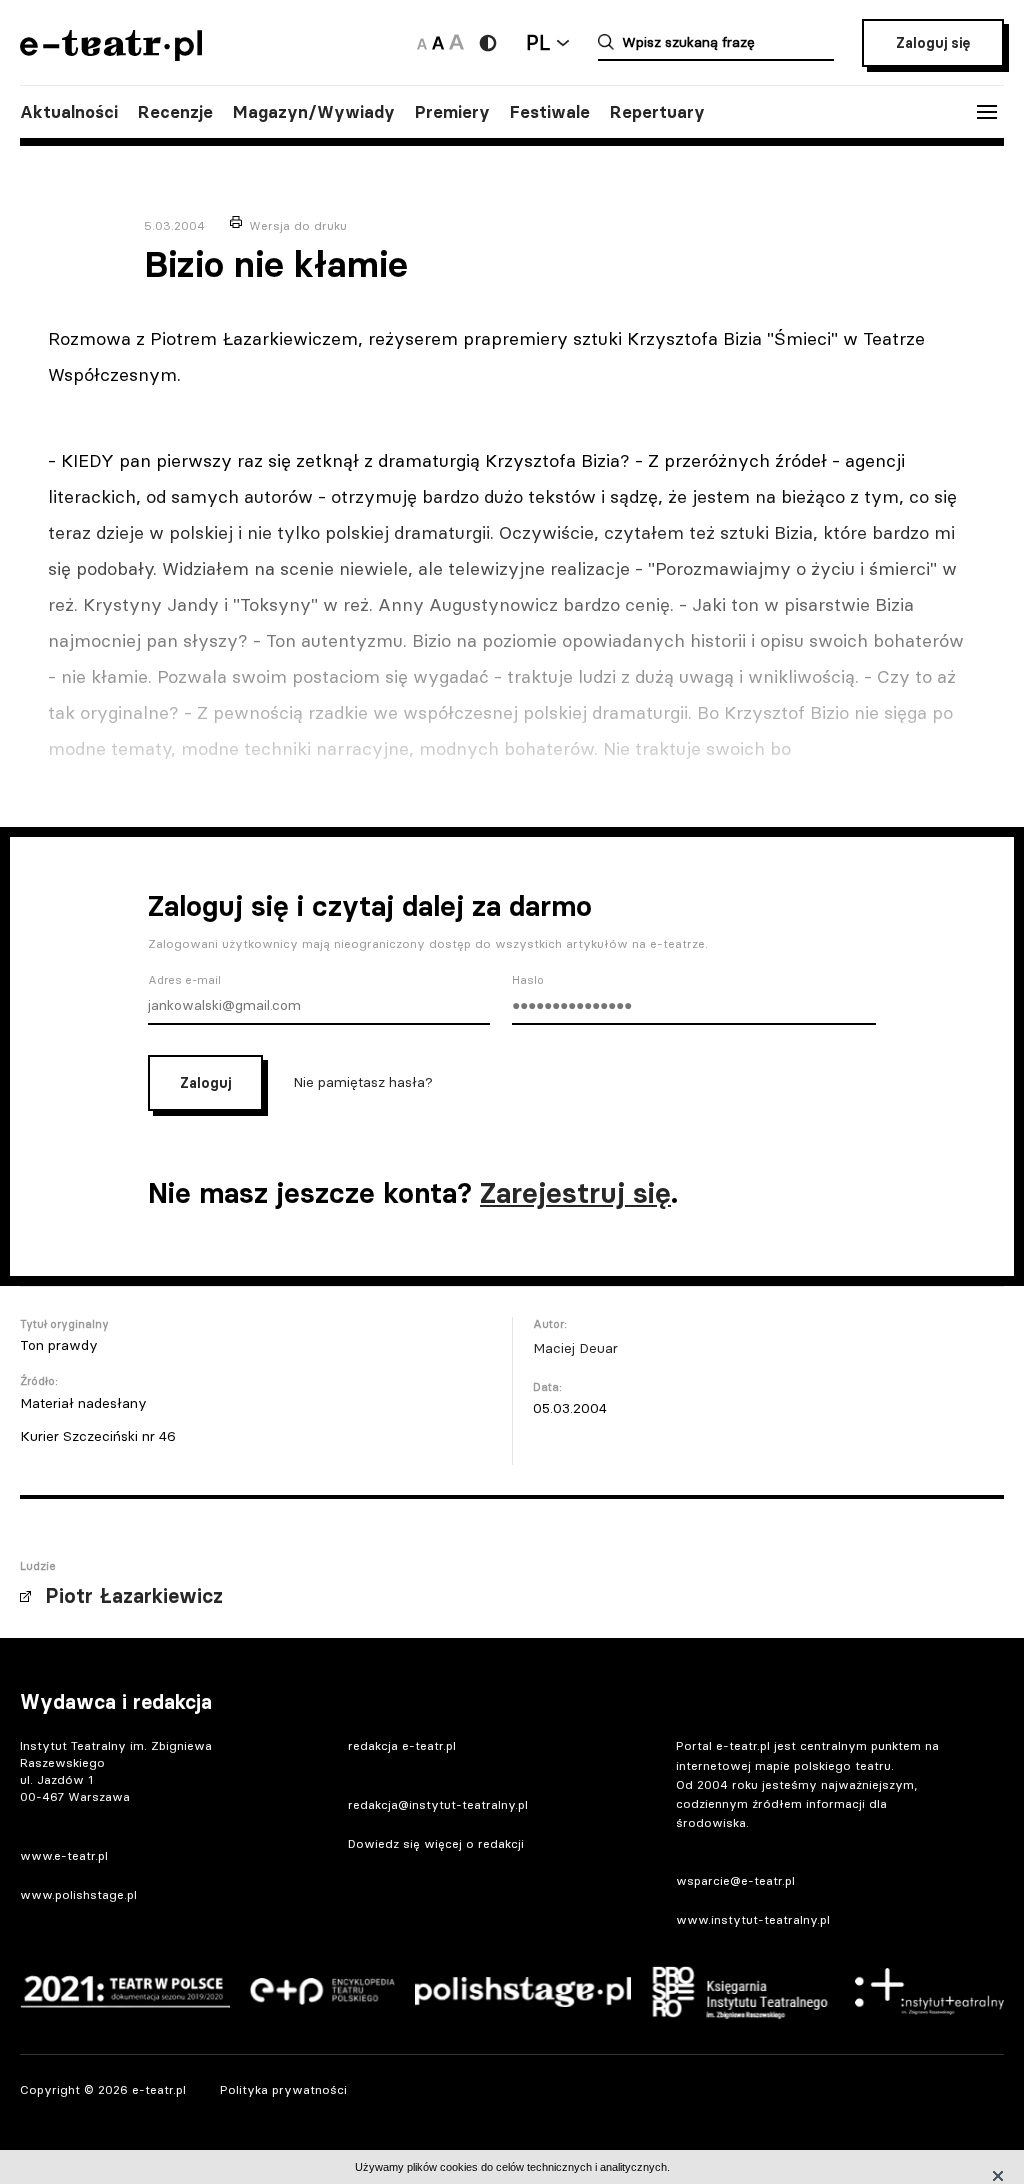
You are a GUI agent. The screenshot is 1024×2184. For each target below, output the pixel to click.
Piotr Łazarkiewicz (134, 1596)
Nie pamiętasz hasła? (363, 1082)
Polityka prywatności (283, 2089)
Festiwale (550, 112)
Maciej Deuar (575, 1348)
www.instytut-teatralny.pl (753, 1919)
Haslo (528, 980)
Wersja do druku (298, 225)
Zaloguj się (933, 43)
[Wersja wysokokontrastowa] (488, 43)
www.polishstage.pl (78, 1894)
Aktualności (69, 112)
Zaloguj (205, 1083)
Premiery (452, 112)
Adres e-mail (184, 980)
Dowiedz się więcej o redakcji (436, 1843)
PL (538, 42)
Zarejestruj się (575, 1193)
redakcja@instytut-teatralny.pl (438, 1804)
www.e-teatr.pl (64, 1855)
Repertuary (657, 112)
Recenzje (175, 112)
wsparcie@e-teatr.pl (735, 1880)
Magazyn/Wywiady (314, 112)
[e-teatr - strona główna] (111, 54)
